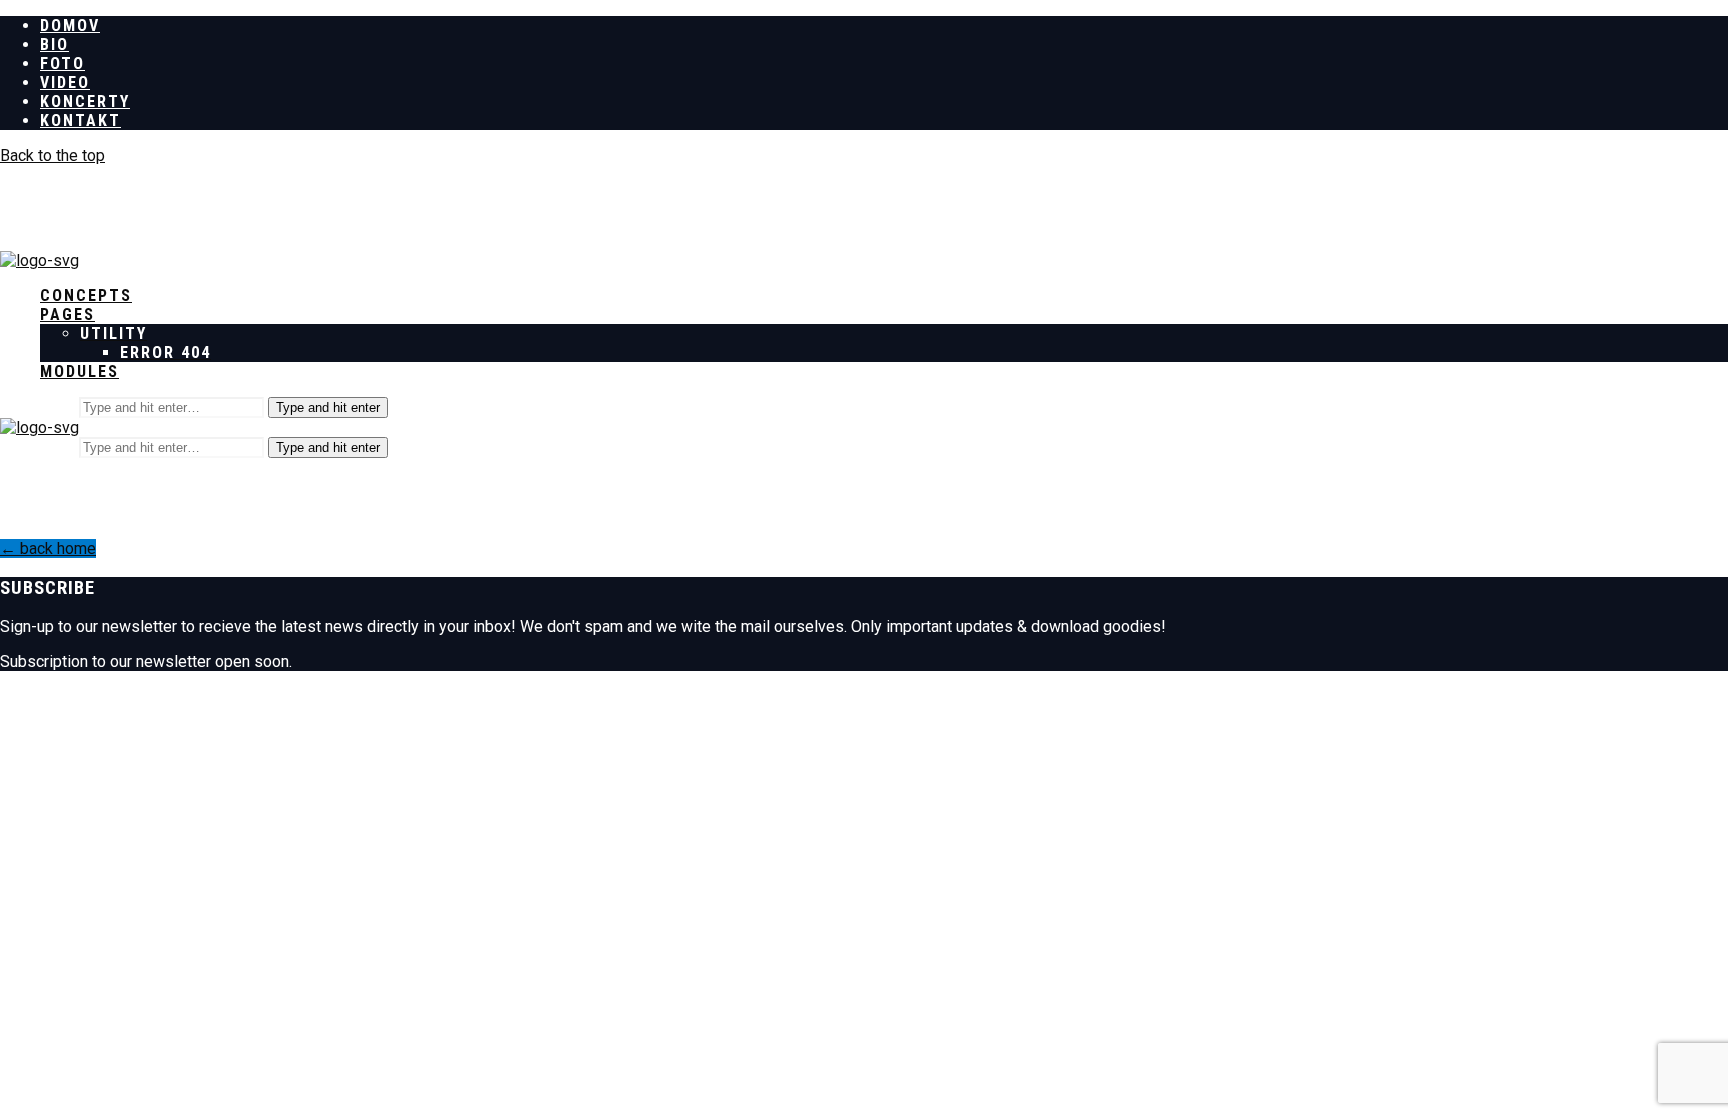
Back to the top (52, 155)
